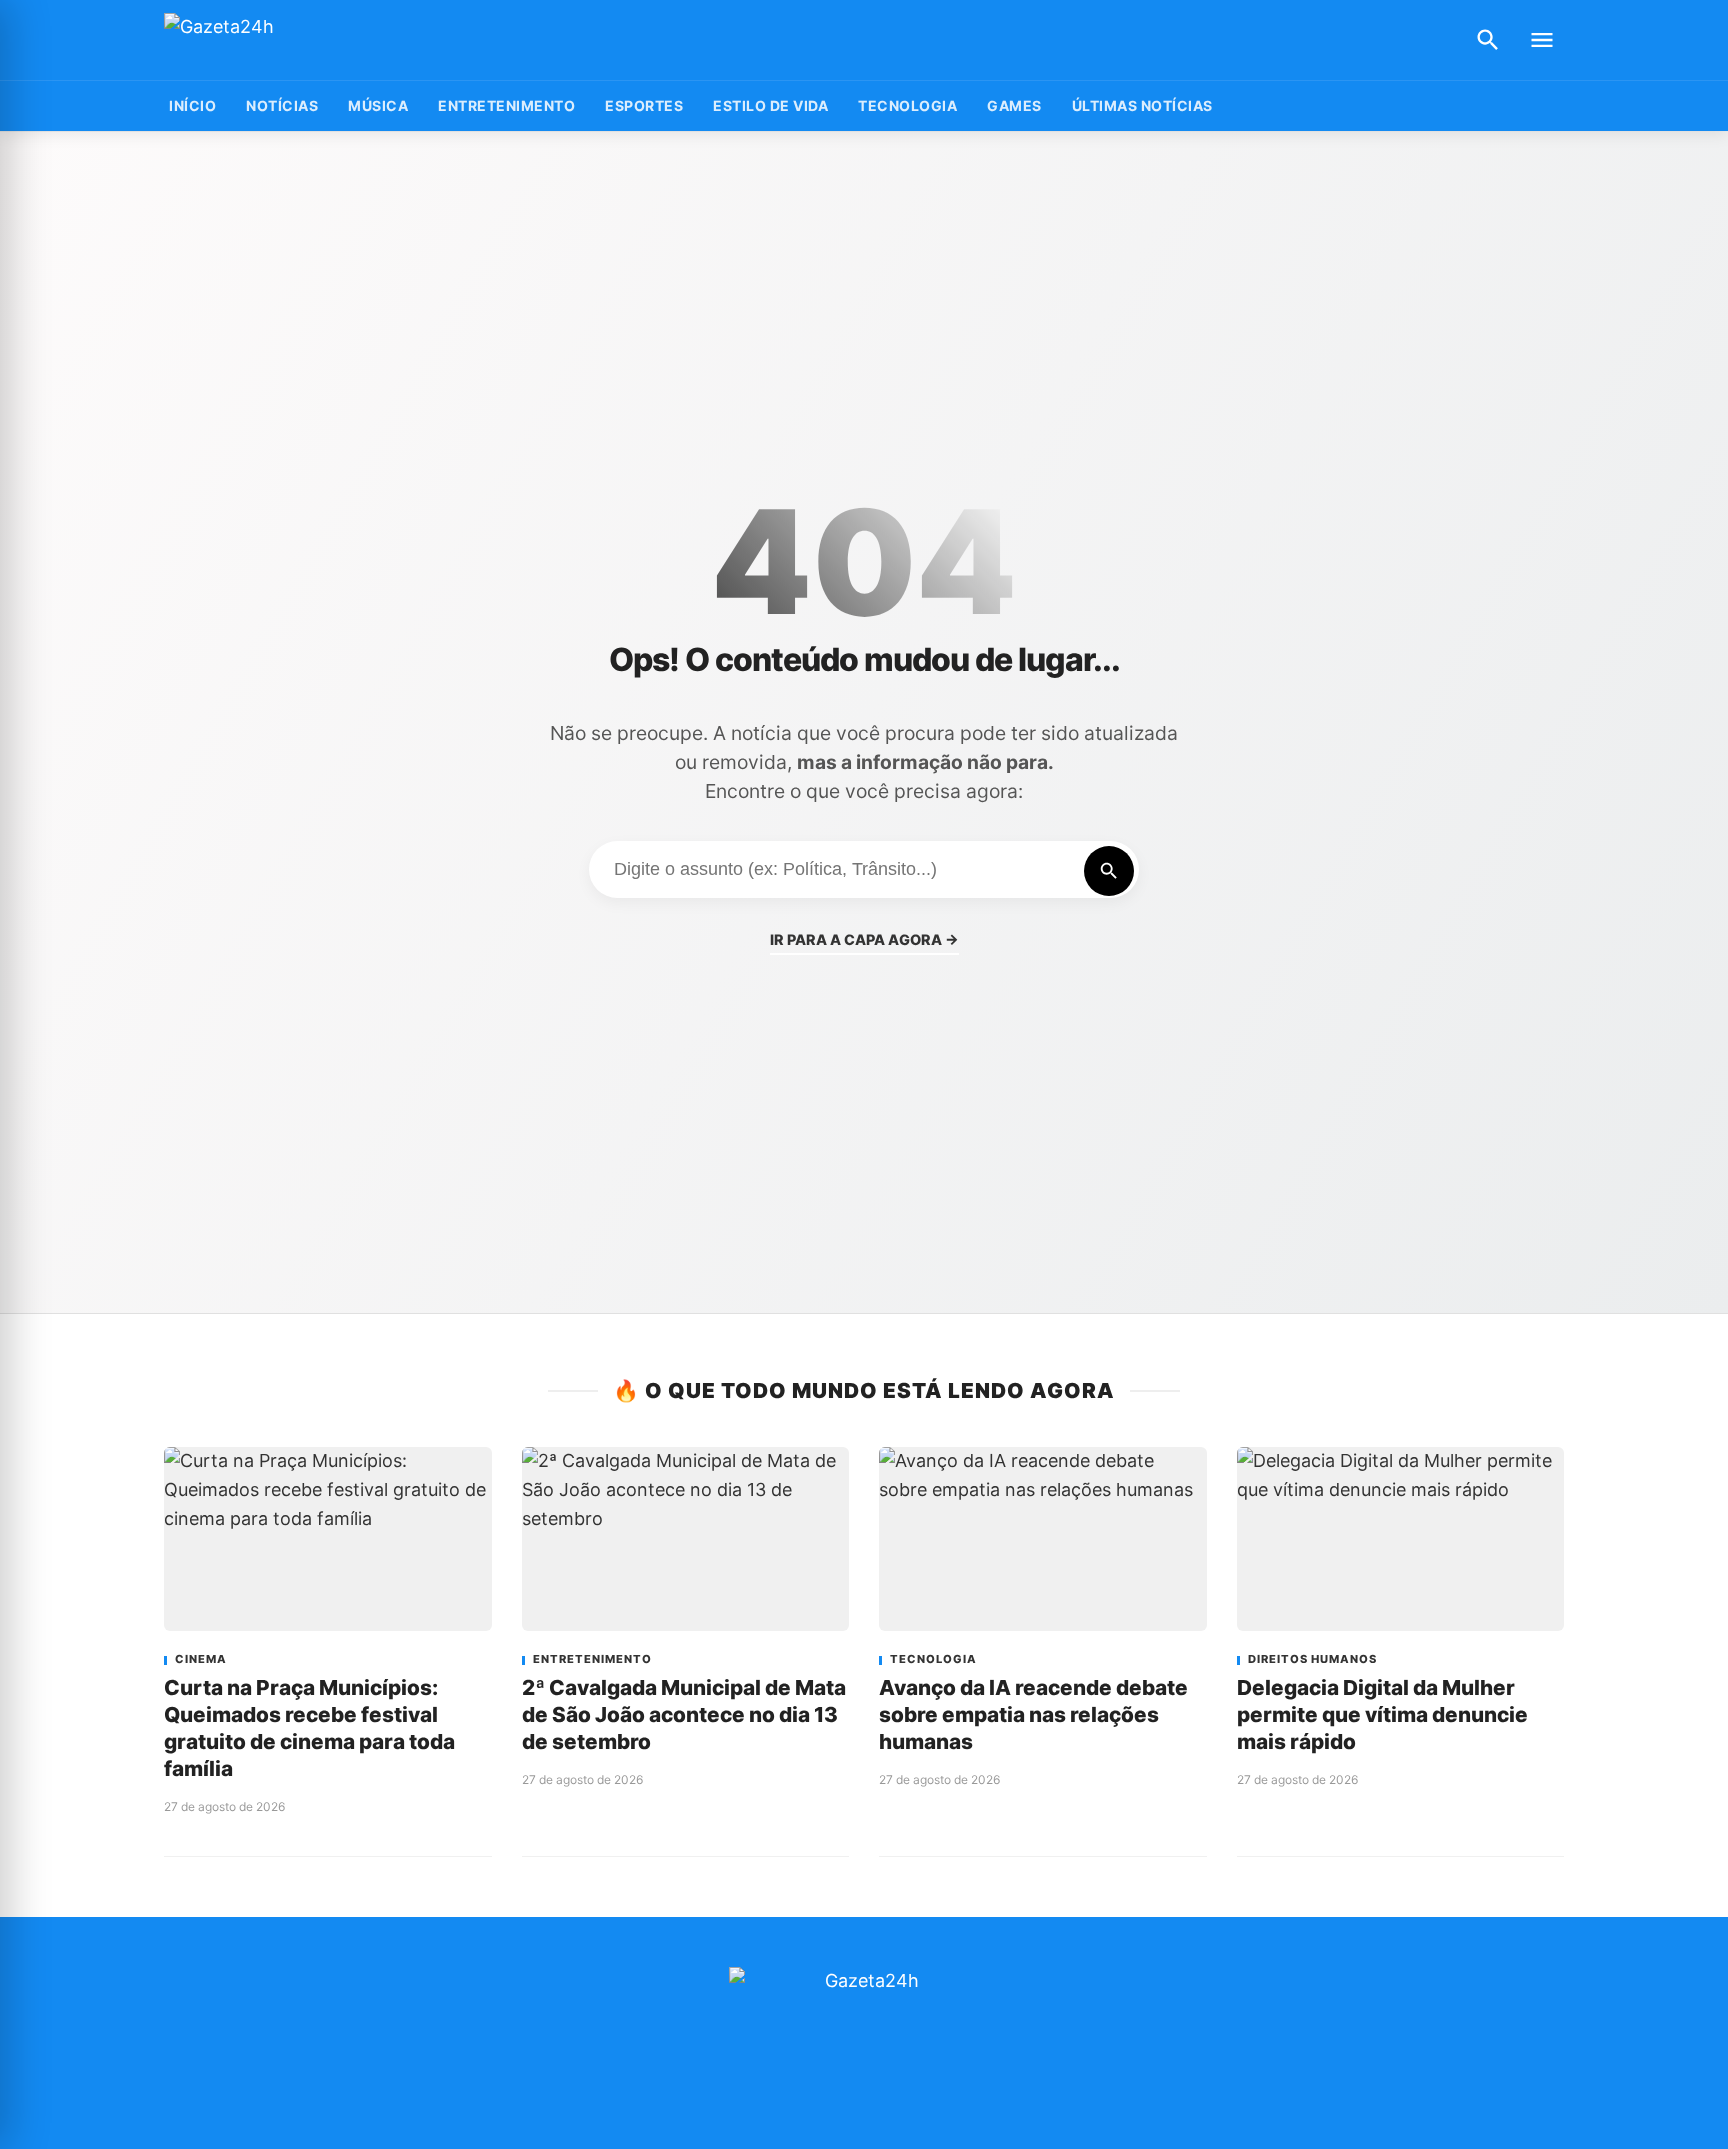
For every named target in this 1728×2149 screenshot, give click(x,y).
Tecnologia (907, 105)
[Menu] (1542, 40)
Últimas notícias (1142, 105)
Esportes (644, 105)
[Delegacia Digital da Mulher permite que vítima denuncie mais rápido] (1401, 1539)
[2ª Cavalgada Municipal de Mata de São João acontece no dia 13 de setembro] (686, 1539)
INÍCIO (192, 105)
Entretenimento (506, 105)
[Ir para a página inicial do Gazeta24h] (289, 40)
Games (1014, 105)
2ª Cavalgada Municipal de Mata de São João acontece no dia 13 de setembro (684, 1714)
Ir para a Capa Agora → (864, 939)
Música (378, 105)
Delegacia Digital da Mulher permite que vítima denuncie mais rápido (1382, 1714)
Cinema (201, 1659)
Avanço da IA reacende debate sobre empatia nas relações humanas (1033, 1714)
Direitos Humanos (1312, 1659)
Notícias (282, 105)
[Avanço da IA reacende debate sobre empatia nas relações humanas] (1043, 1539)
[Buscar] (1488, 40)
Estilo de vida (770, 105)
